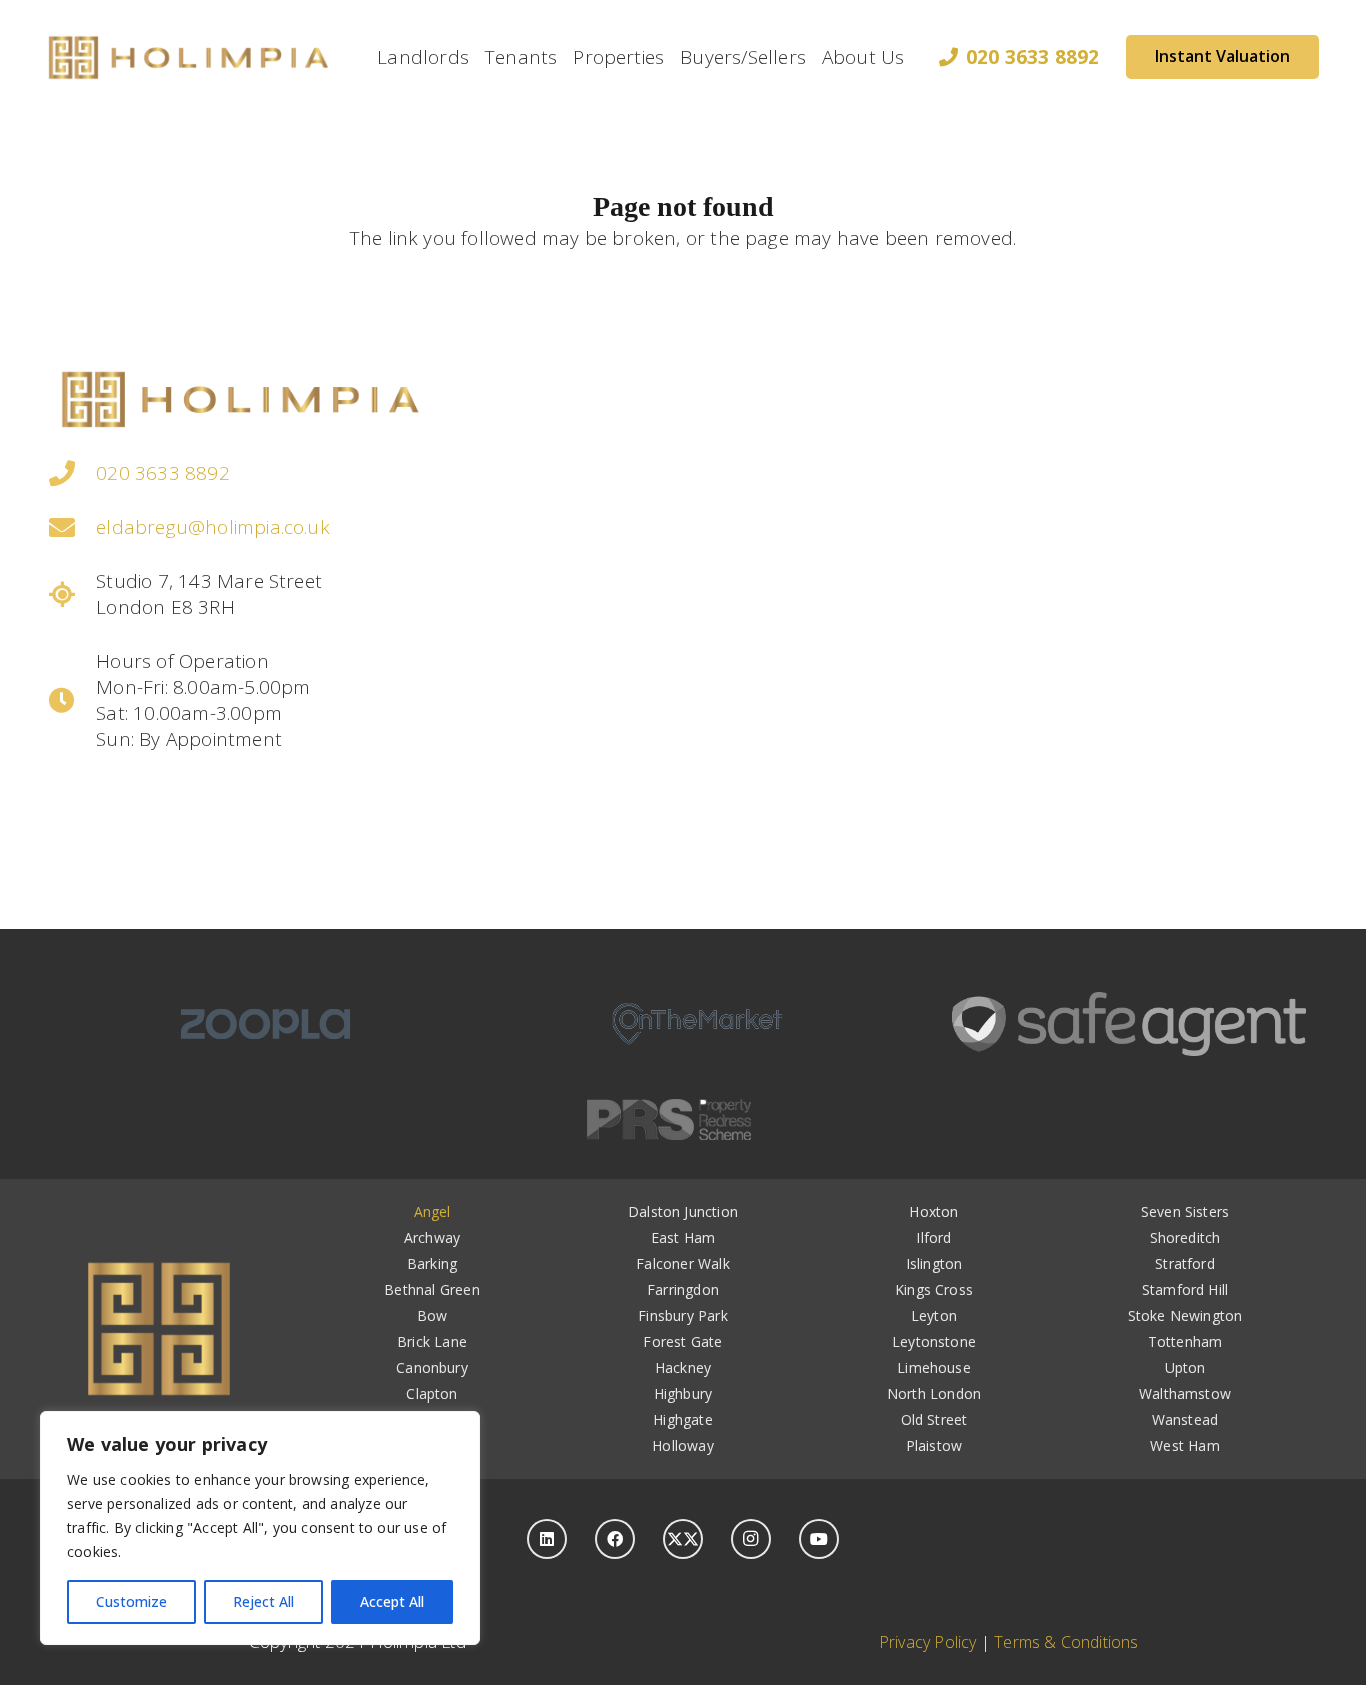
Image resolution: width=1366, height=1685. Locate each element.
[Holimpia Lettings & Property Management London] (188, 57)
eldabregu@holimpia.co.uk (213, 527)
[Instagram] (751, 1539)
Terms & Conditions (1066, 1642)
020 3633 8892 (162, 473)
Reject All (263, 1601)
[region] (260, 1528)
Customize (131, 1601)
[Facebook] (615, 1539)
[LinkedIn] (547, 1539)
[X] (683, 1539)
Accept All (392, 1601)
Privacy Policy (928, 1642)
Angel (432, 1211)
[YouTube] (819, 1539)
